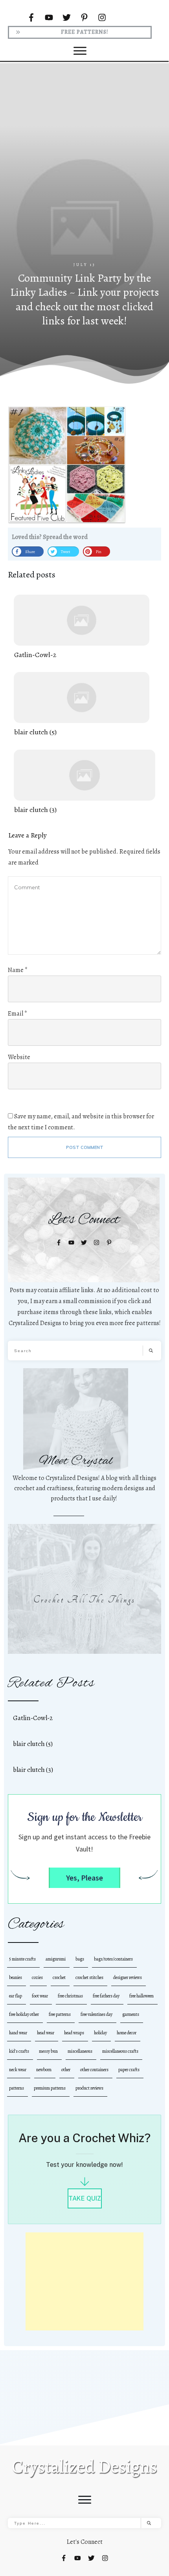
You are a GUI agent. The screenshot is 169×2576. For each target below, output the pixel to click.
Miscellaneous (80, 2051)
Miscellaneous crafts (120, 2051)
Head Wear (46, 2033)
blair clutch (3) (84, 782)
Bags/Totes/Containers (113, 1959)
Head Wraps (74, 2033)
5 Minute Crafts (22, 1959)
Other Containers (94, 2070)
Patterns (17, 2088)
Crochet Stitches (89, 1977)
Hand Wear (18, 2033)
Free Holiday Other (24, 2014)
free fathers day (106, 1996)
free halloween (141, 1996)
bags (80, 1959)
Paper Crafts (129, 2070)
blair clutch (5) (82, 705)
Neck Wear (18, 2070)
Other (66, 2070)
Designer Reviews (128, 1977)
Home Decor (127, 2033)
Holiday (100, 2033)
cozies (37, 1977)
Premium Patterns (50, 2088)
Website (19, 1057)
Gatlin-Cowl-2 (82, 627)
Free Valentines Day (96, 2014)
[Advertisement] (84, 173)
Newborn (44, 2070)
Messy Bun (48, 2051)
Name (18, 970)
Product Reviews (89, 2088)
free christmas (70, 1996)
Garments (131, 2014)
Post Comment (85, 1147)
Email (17, 1014)
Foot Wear (40, 1996)
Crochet (59, 1977)
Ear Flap (16, 1996)
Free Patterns (60, 2014)
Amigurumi (56, 1959)
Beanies (16, 1977)
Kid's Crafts (19, 2051)
